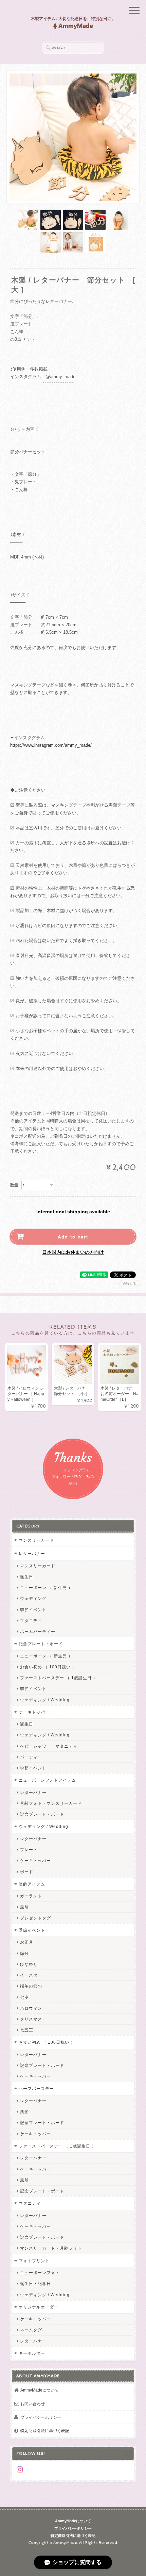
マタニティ (31, 1621)
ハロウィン (31, 2008)
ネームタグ (31, 2330)
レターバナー (32, 1553)
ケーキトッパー (34, 1712)
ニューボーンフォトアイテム (47, 1780)
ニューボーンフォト (40, 2273)
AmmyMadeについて (40, 2390)
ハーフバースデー (36, 2088)
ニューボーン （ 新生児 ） (46, 1587)
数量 (14, 1185)
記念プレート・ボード (41, 1644)
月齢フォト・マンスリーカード (51, 1803)
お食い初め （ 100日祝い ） (48, 1667)
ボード (27, 1872)
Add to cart (73, 1237)
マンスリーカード (36, 1540)
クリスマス (31, 2019)
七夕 (24, 1997)
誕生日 (27, 1577)
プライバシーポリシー (41, 2417)
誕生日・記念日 (35, 2283)
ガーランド (31, 1896)
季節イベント (33, 1610)
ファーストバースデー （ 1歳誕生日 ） (59, 1678)
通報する (129, 1284)
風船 (24, 1907)
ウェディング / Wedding (45, 1700)
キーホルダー (32, 2353)
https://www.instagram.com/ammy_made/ (51, 745)
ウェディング (33, 1598)
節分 (24, 1953)
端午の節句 (31, 1986)
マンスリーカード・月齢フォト (51, 2248)
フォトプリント (34, 2261)
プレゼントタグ (35, 1918)
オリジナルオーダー (39, 2307)
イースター (31, 1975)
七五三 (27, 2030)
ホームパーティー (38, 1631)
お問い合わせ (33, 2404)
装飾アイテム (32, 1884)
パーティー (31, 1757)
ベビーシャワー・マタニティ (49, 1746)
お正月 (27, 1942)
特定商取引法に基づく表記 (45, 2431)
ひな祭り (29, 1964)
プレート (29, 1850)
